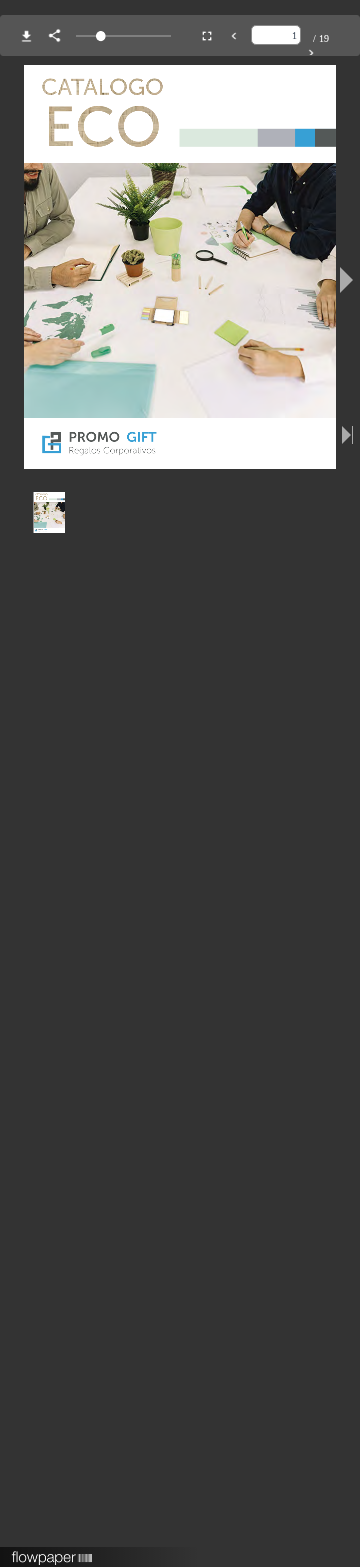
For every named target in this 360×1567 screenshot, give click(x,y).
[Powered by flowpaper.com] (52, 1551)
